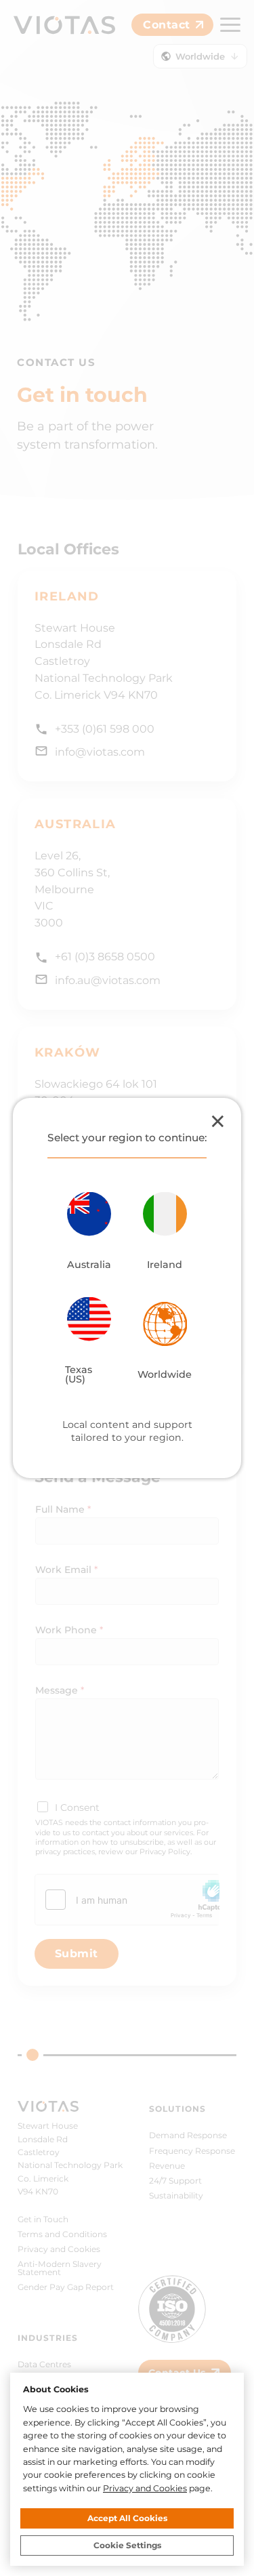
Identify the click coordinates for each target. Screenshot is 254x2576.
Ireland (165, 1264)
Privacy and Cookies (145, 2488)
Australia (89, 1264)
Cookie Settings (127, 2545)
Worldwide (165, 1374)
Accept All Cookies (127, 2518)
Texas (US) (79, 1374)
